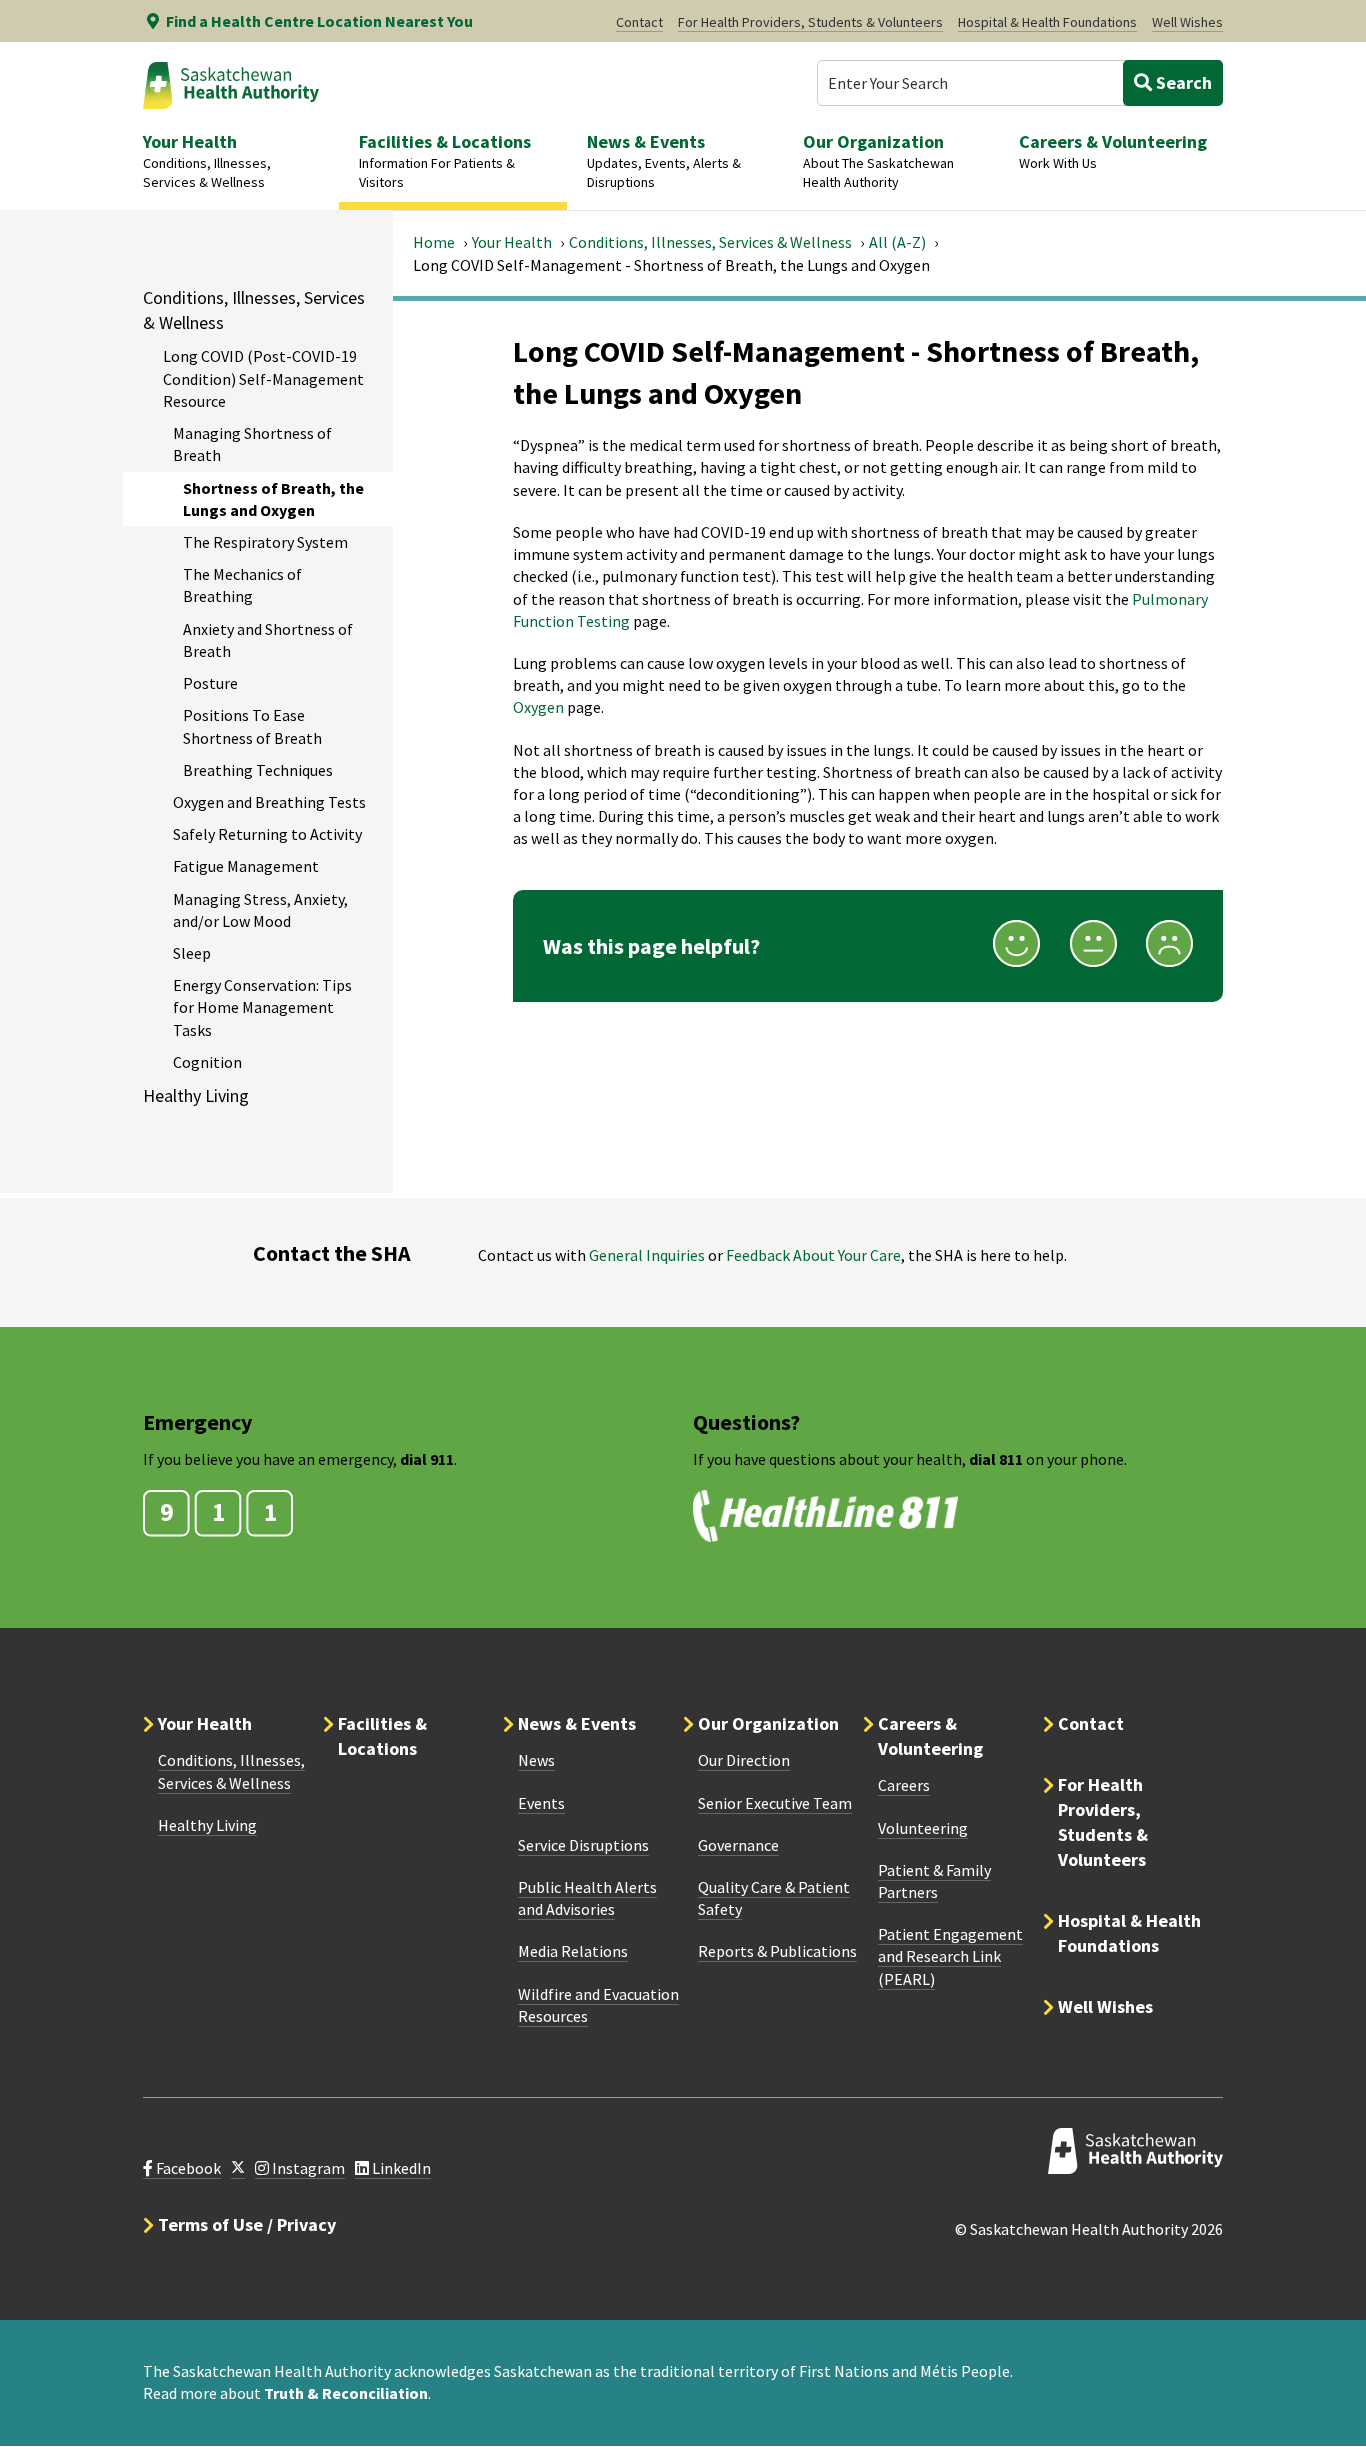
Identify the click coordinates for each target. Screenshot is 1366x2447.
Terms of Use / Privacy (247, 2224)
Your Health (512, 242)
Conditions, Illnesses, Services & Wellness (710, 242)
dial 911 (427, 1459)
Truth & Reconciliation (346, 2393)
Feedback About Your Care (813, 1255)
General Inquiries (647, 1255)
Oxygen (538, 707)
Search (1182, 82)
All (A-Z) (897, 242)
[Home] (231, 85)
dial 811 (996, 1459)
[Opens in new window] (238, 2168)
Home (434, 242)
